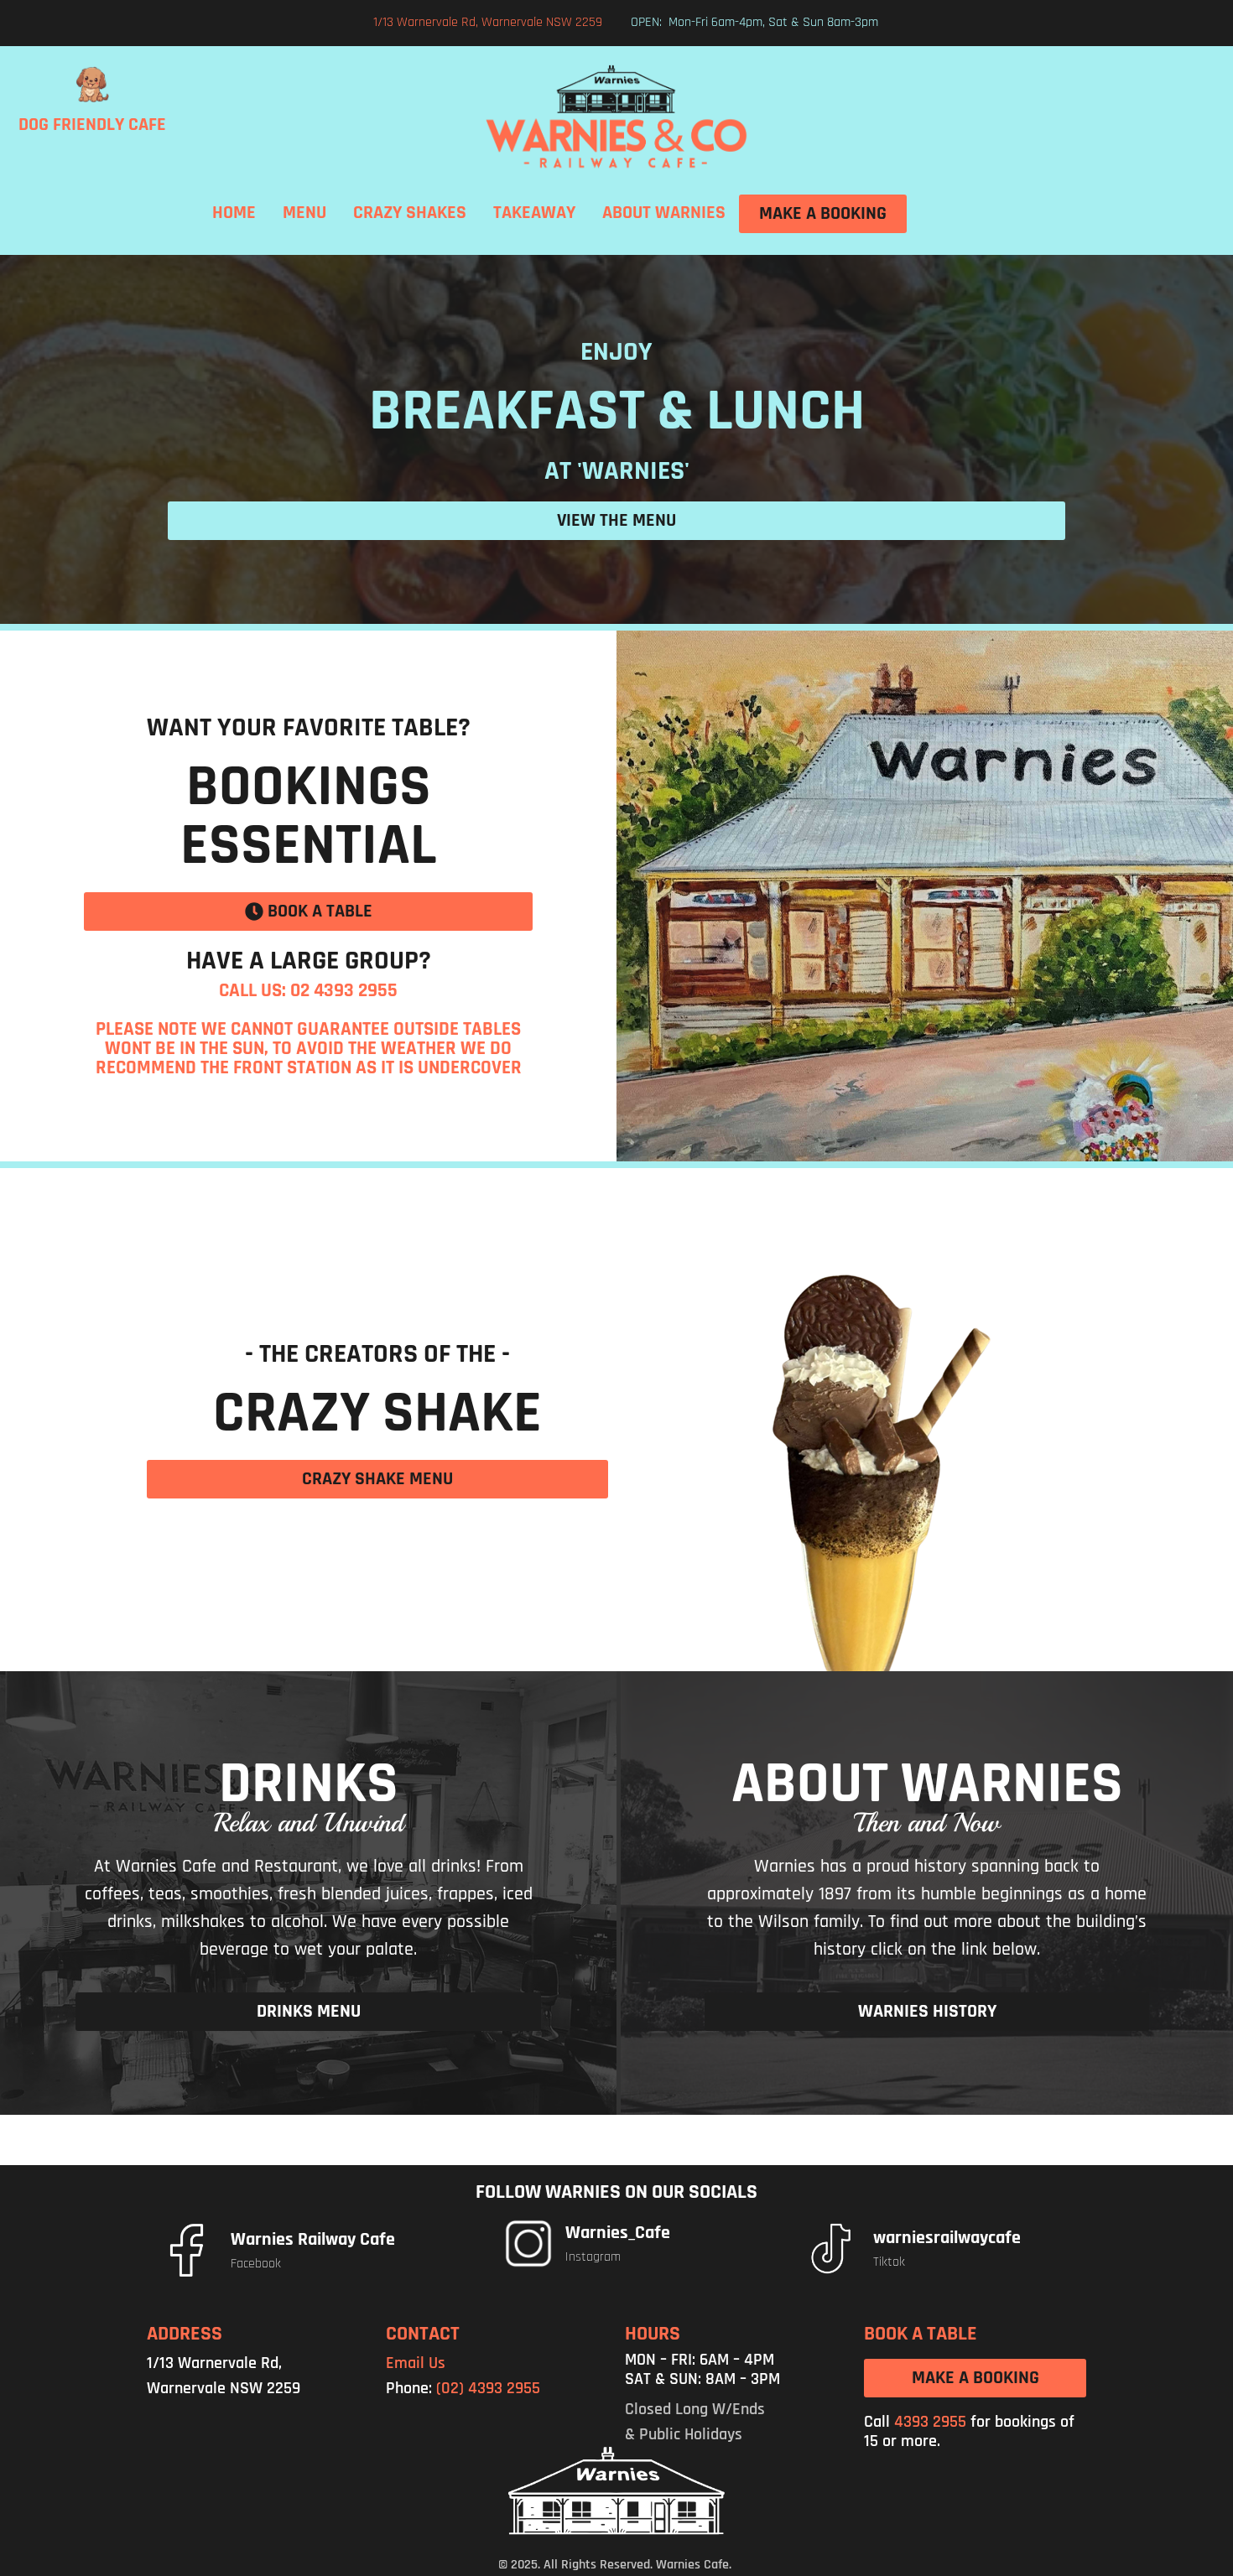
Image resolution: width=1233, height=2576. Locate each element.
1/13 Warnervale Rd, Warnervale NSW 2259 (488, 22)
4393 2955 (930, 2422)
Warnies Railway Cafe (313, 2240)
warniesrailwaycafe (947, 2238)
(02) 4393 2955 (488, 2388)
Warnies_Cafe (618, 2233)
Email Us (416, 2363)
